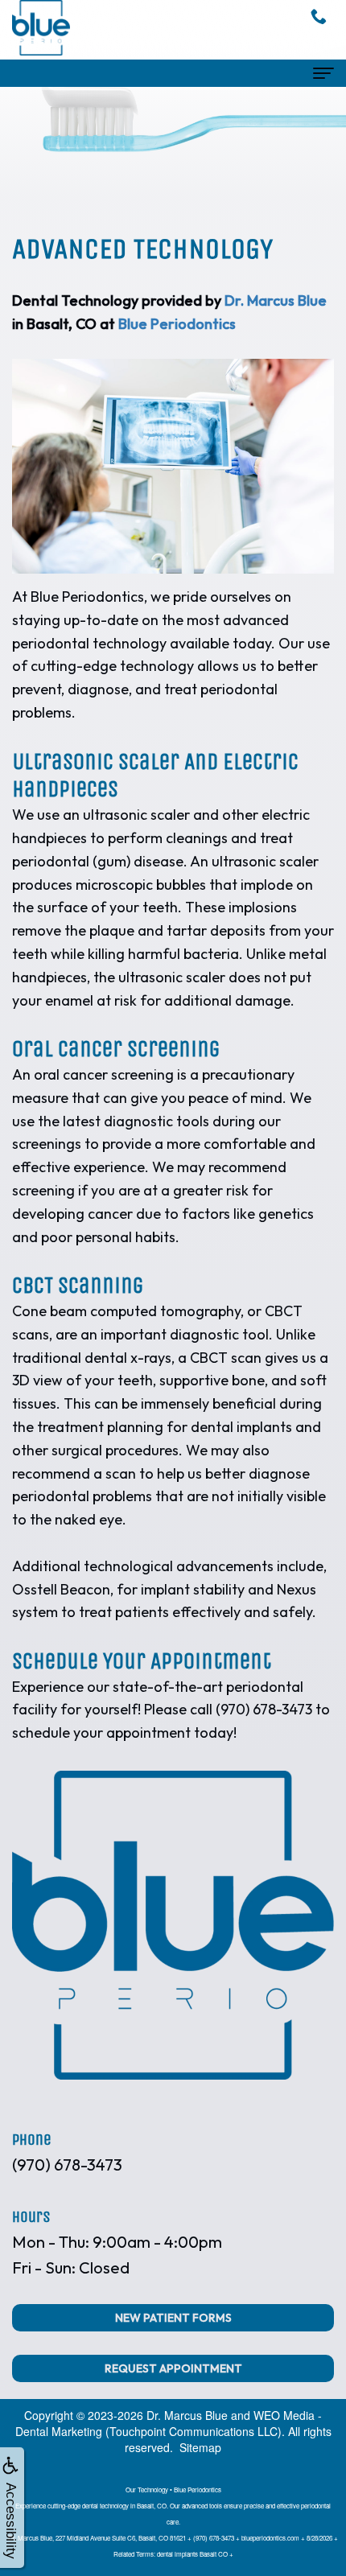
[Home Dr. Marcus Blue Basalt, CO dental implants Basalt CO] (41, 28)
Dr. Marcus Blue (276, 300)
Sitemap (200, 2447)
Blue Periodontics (177, 324)
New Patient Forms (173, 2318)
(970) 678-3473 (67, 2164)
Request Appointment (173, 2368)
